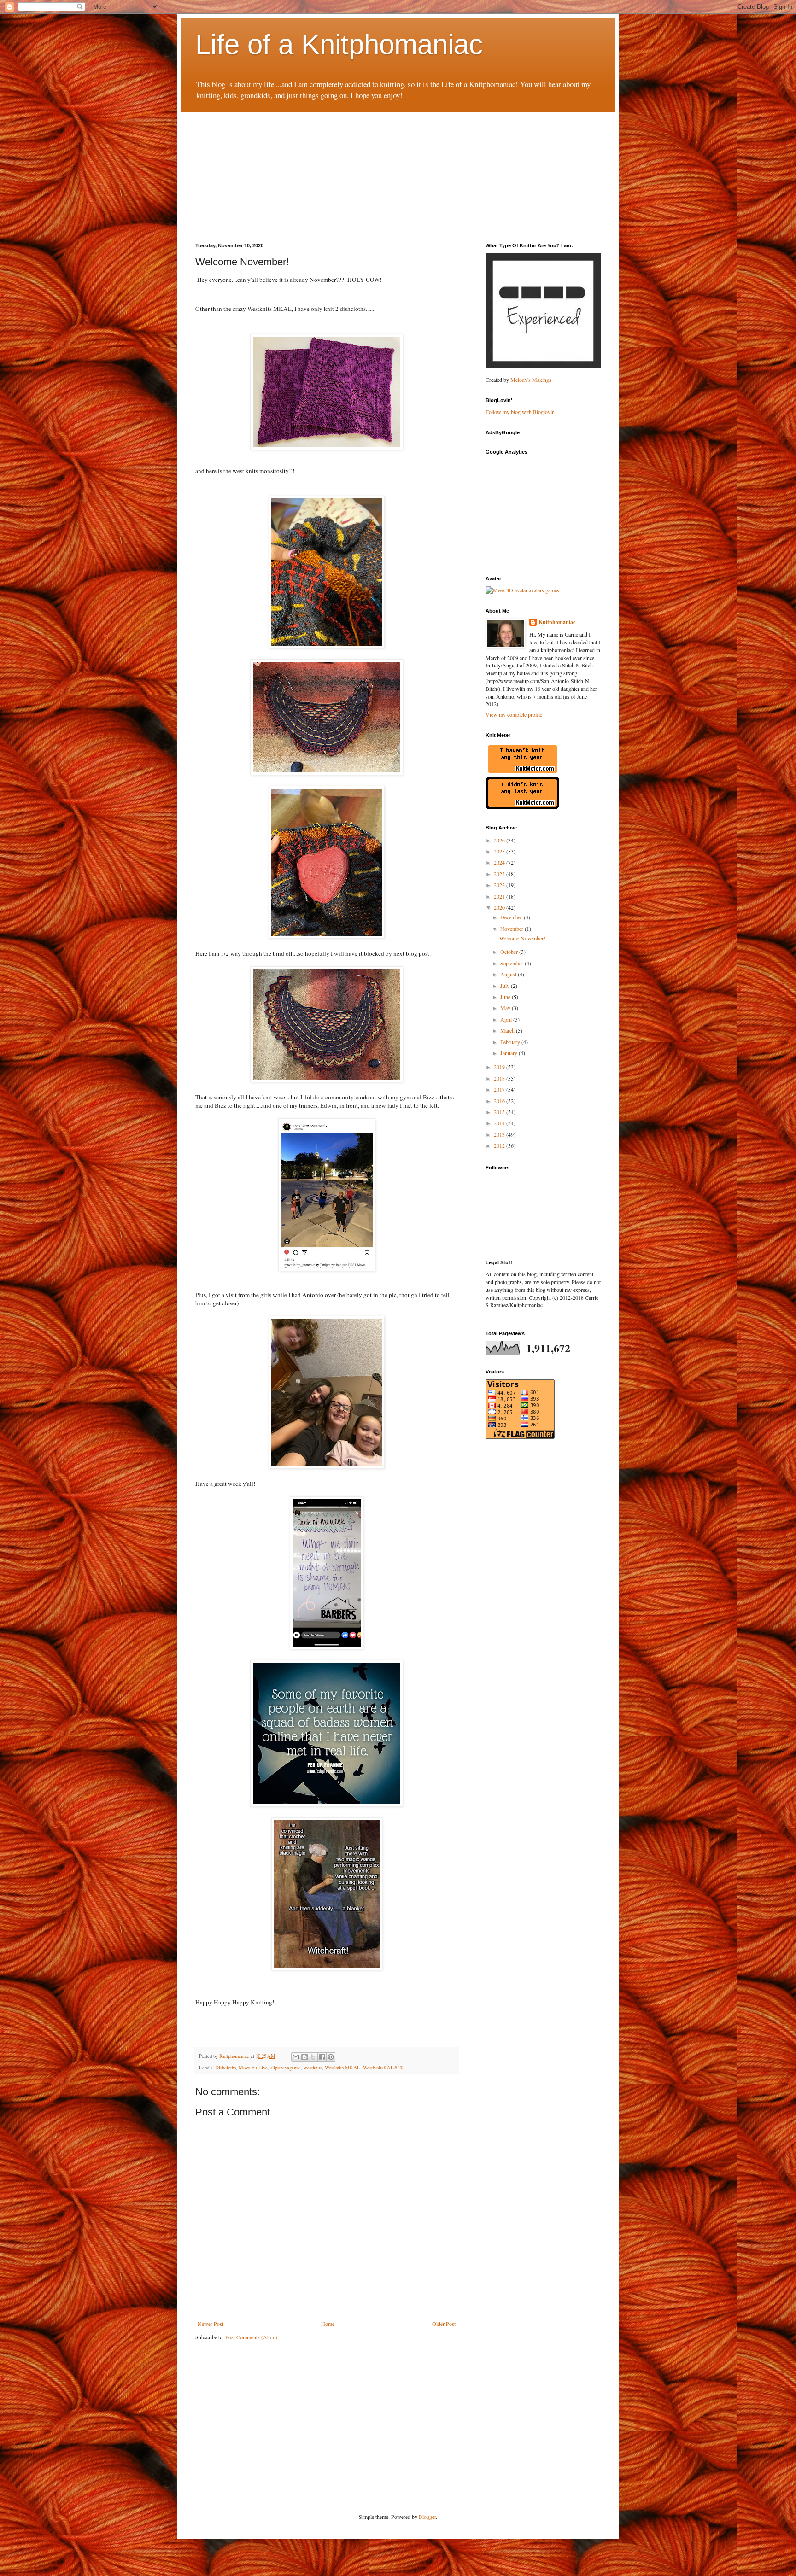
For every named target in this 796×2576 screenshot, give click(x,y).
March (508, 1030)
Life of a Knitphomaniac (339, 44)
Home (328, 2324)
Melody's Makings (531, 380)
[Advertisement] (264, 169)
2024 (500, 862)
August (509, 974)
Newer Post (211, 2324)
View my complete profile (514, 714)
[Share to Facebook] (322, 2057)
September (512, 963)
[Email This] (296, 2057)
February (511, 1042)
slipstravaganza (286, 2068)
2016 (500, 1101)
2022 (500, 885)
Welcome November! (522, 938)
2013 (500, 1134)
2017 (500, 1089)
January (509, 1053)
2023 (500, 874)
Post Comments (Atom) (251, 2337)
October (510, 952)
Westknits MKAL (342, 2068)
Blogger (427, 2517)
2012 (500, 1145)
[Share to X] (313, 2057)
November (512, 929)
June (506, 997)
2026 (500, 840)
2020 (500, 907)
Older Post (444, 2324)
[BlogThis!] (304, 2057)
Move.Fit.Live (253, 2068)
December (512, 917)
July (506, 986)
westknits (313, 2068)
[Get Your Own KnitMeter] (522, 773)
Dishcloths (225, 2068)
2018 (500, 1078)
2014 (500, 1123)
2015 (500, 1112)
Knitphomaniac (557, 622)
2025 (500, 851)
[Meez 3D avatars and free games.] (522, 590)
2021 (500, 896)
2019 (500, 1067)
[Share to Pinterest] (331, 2057)
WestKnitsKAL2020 (383, 2068)
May (506, 1008)
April (507, 1019)
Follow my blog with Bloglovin (520, 412)
